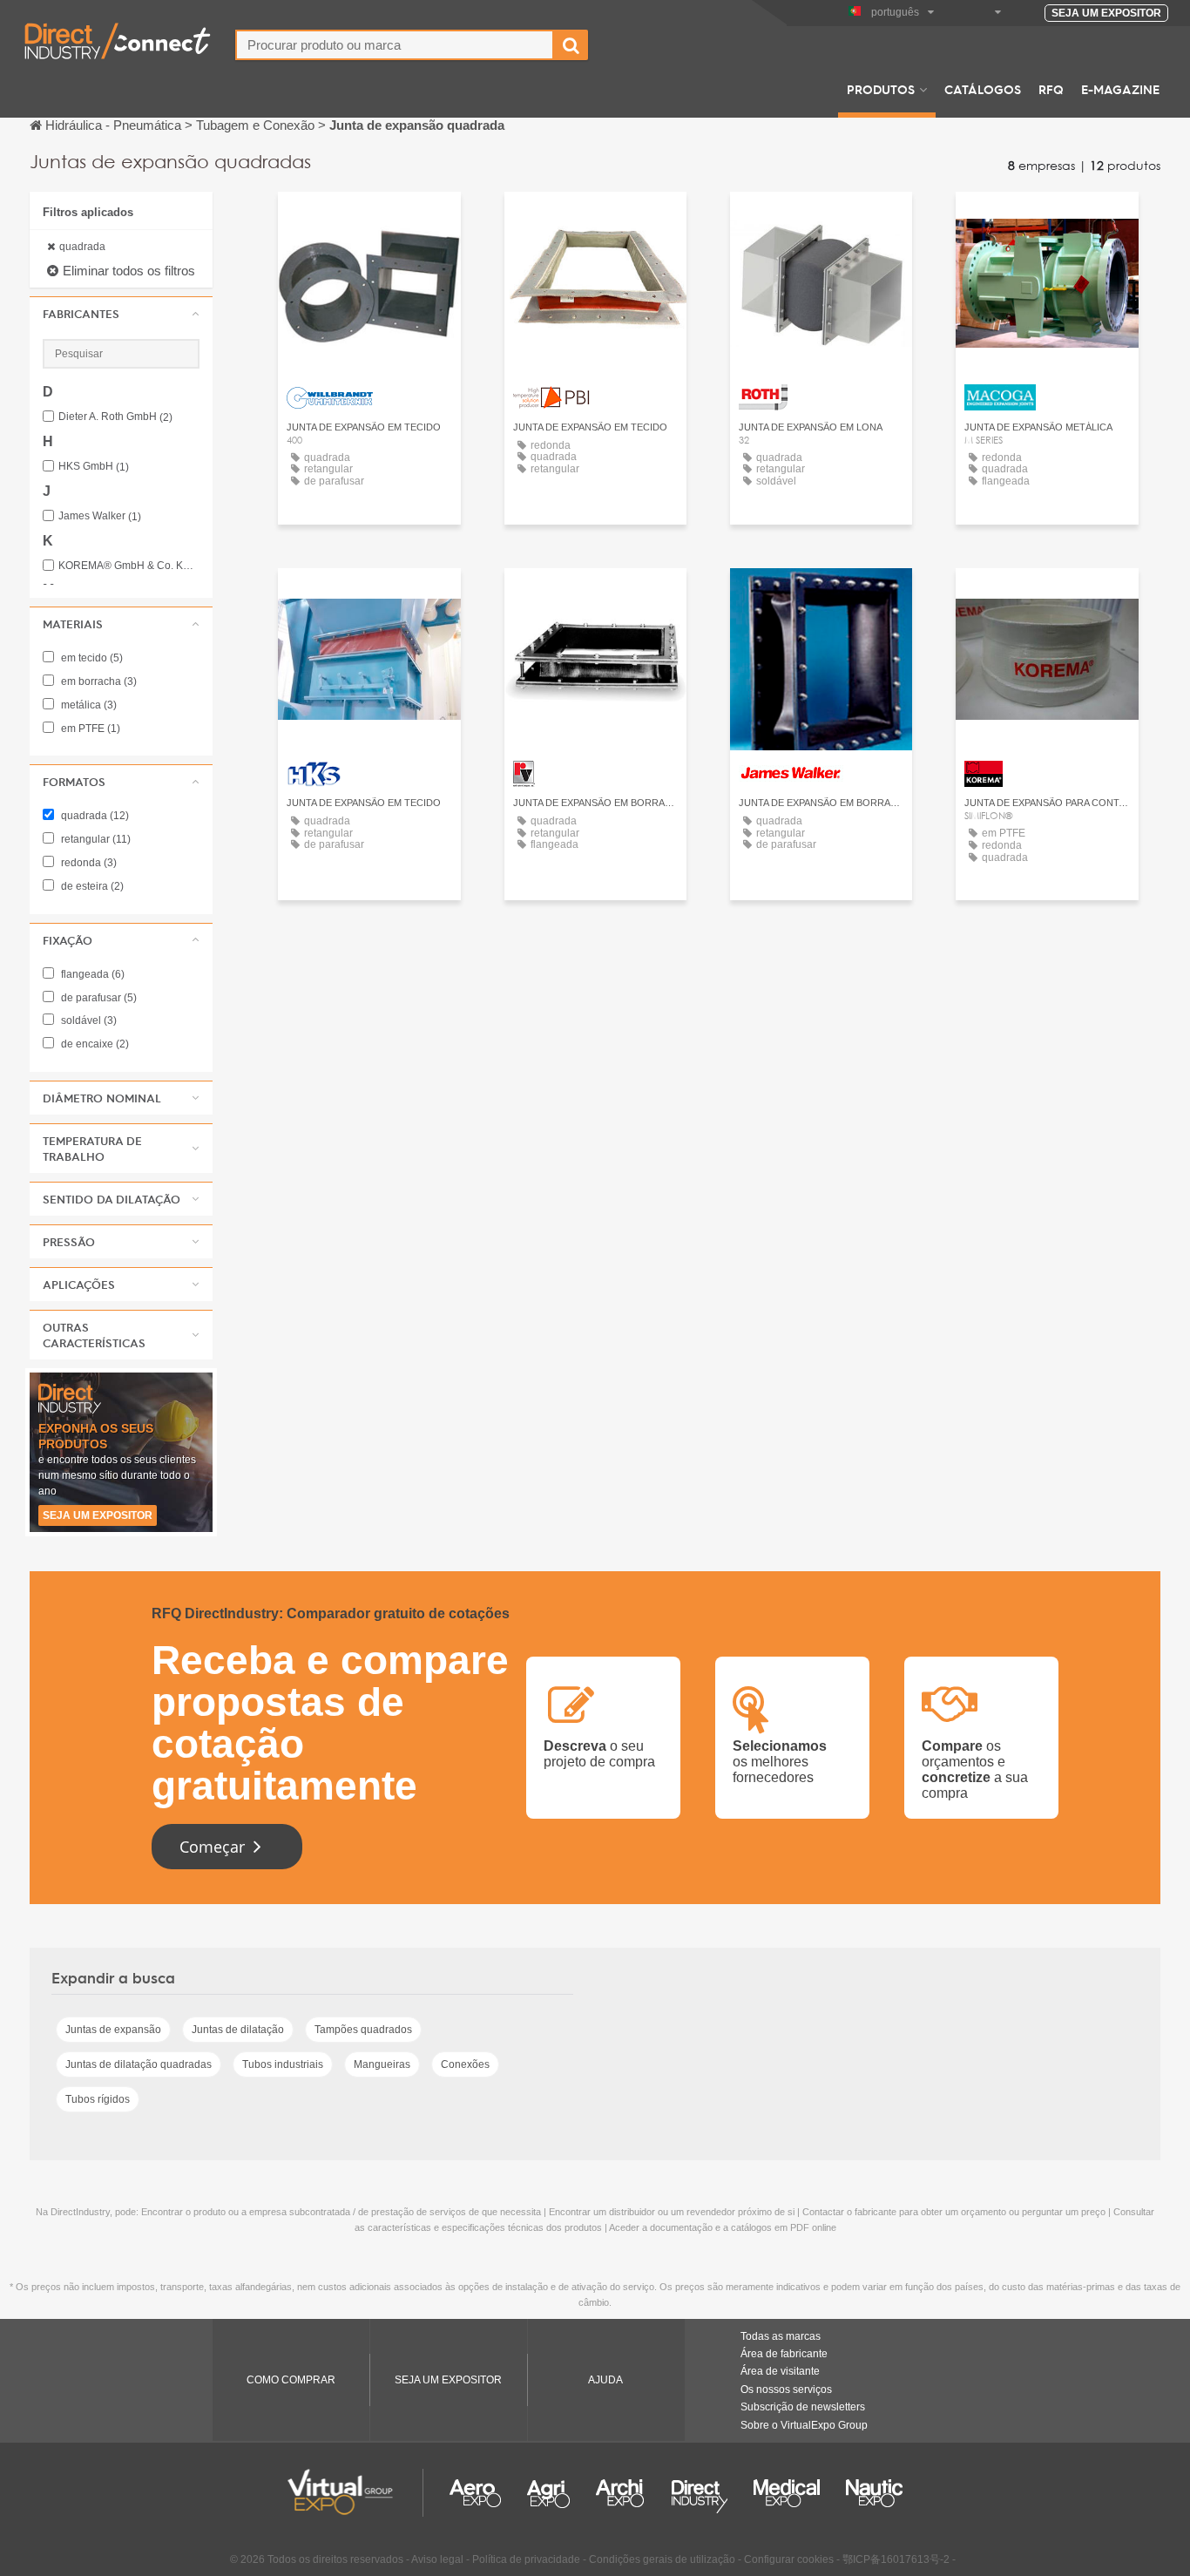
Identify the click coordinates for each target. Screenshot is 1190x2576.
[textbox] (395, 45)
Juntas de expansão (113, 2030)
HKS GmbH (94, 467)
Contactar (369, 221)
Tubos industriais (283, 2064)
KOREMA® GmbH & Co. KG (129, 566)
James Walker (100, 516)
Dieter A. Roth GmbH (115, 417)
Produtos (881, 89)
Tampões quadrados (363, 2030)
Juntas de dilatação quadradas (139, 2064)
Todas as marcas (781, 2336)
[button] (121, 314)
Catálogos (983, 89)
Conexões (465, 2064)
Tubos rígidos (98, 2099)
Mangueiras (382, 2064)
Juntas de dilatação (238, 2030)
